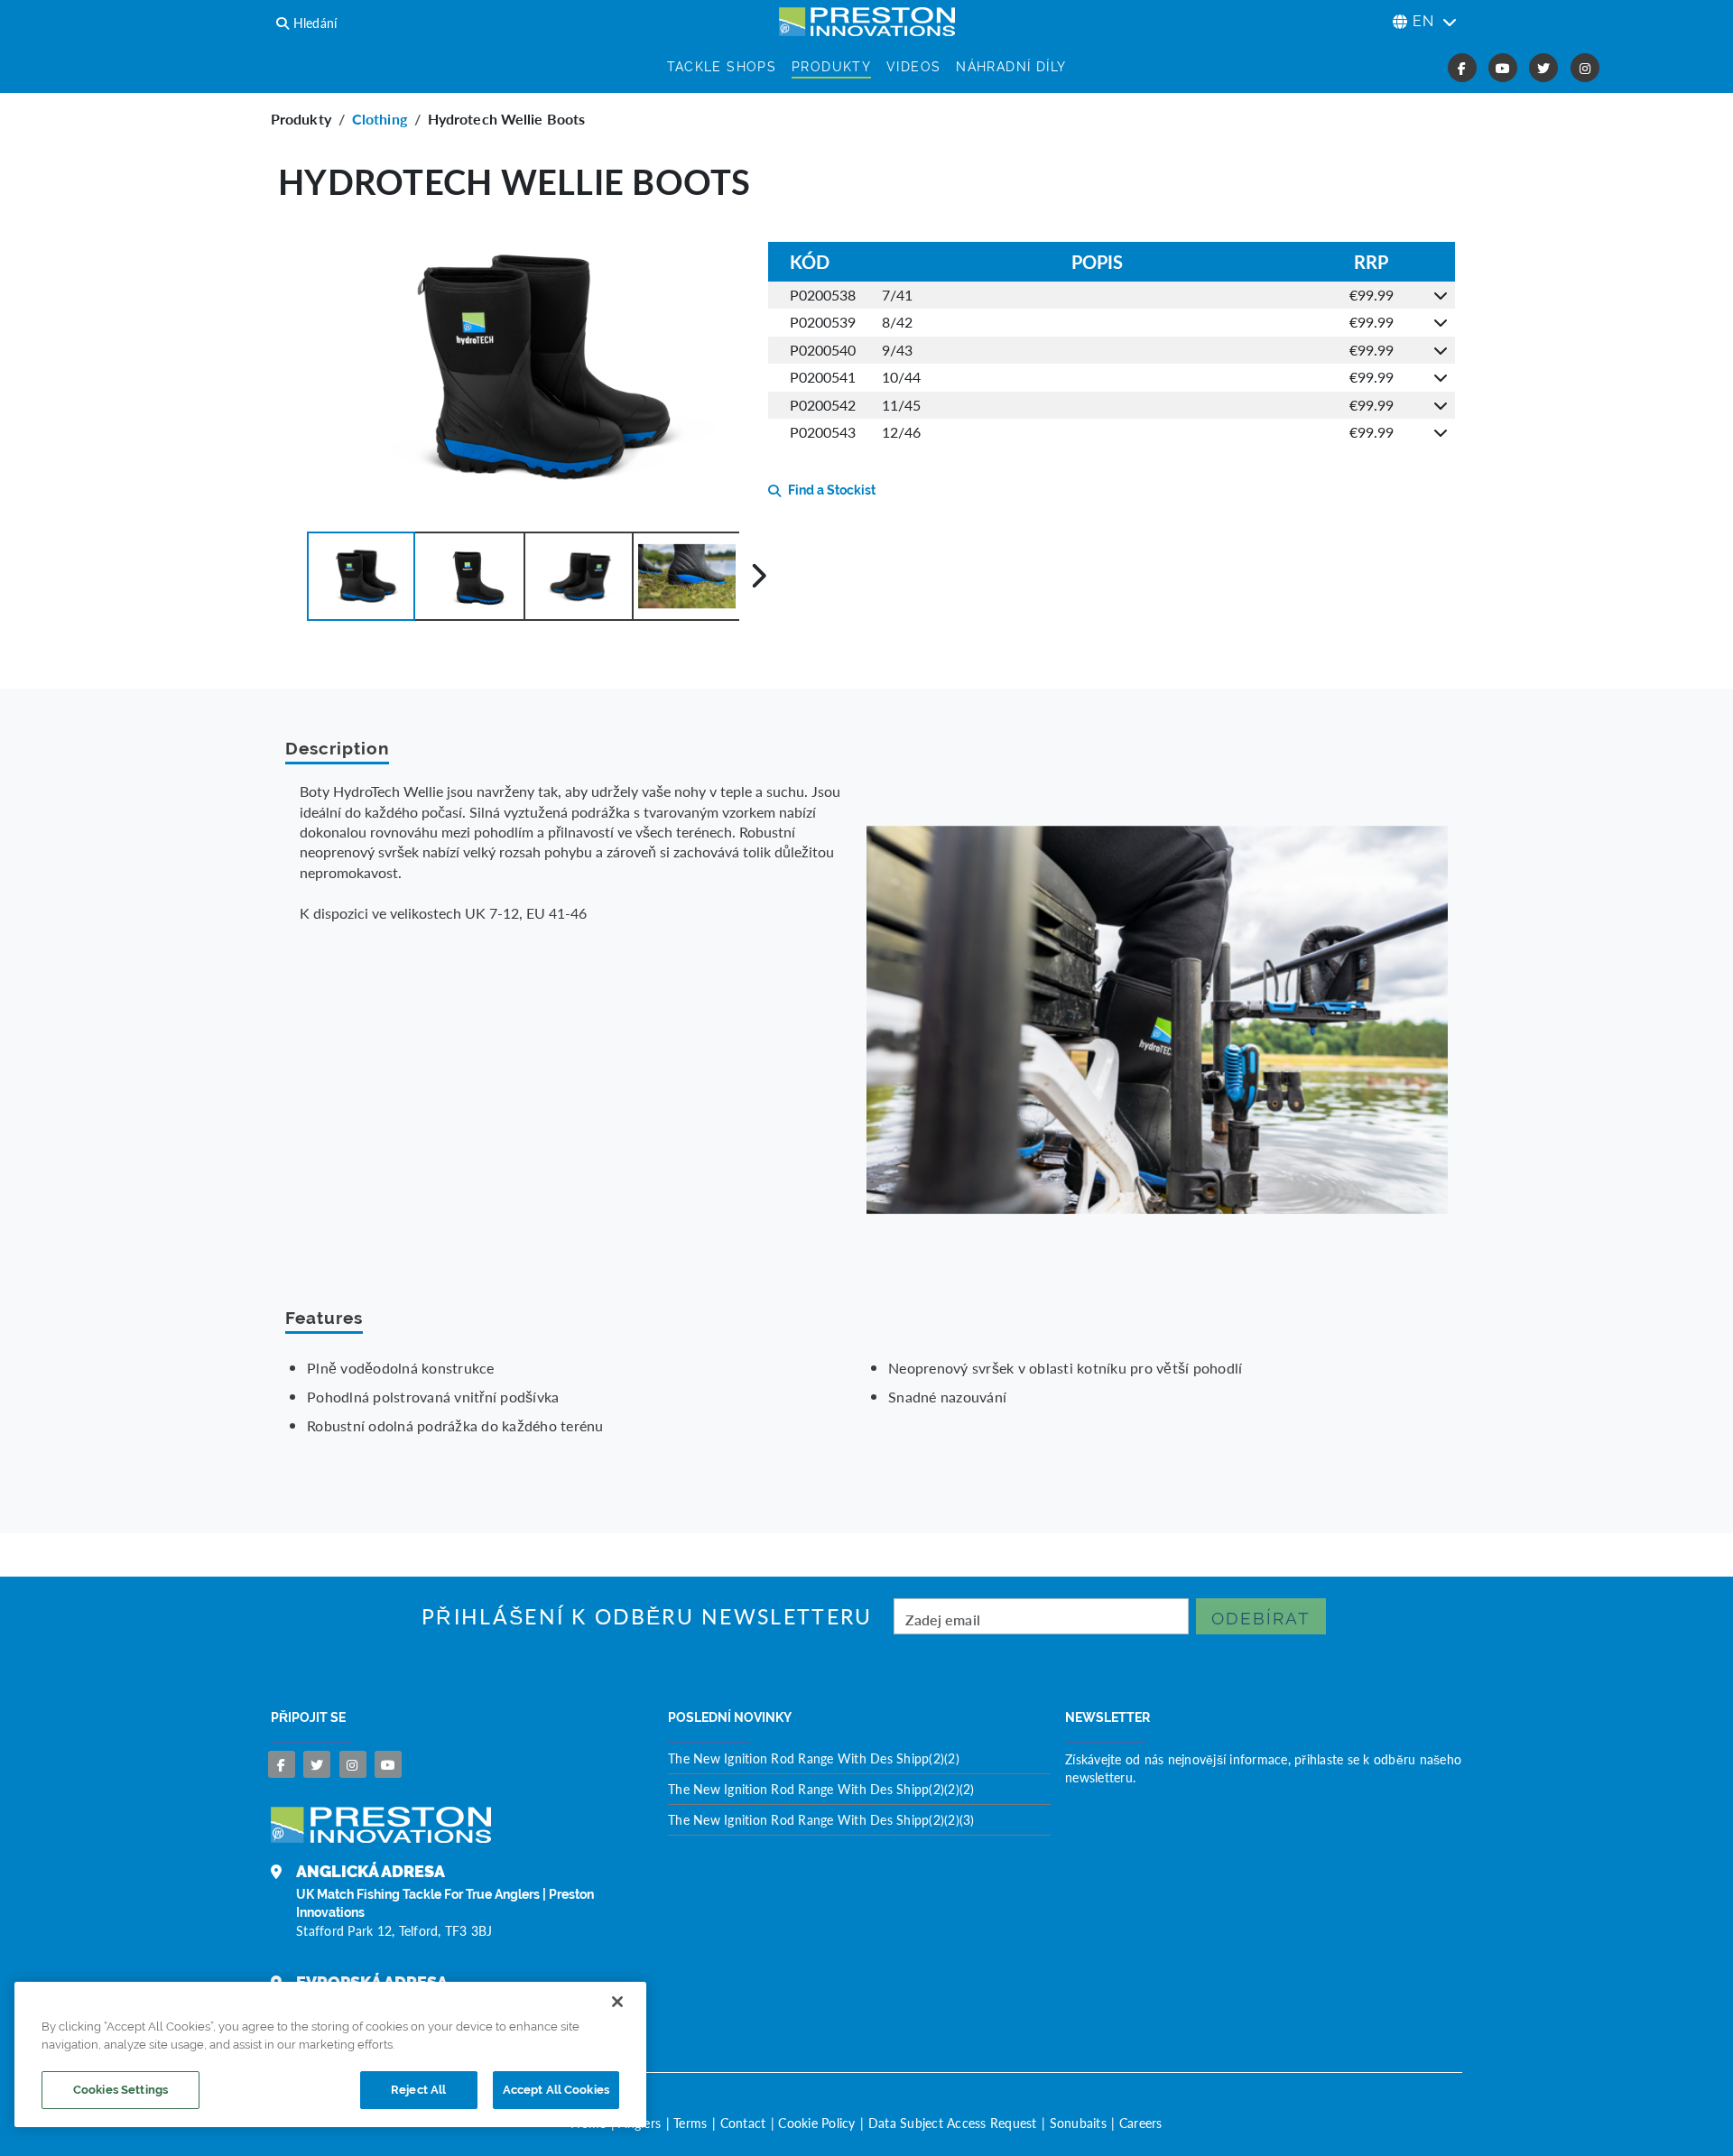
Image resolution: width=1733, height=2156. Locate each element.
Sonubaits (1078, 2123)
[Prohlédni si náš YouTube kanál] (388, 1764)
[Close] (617, 2002)
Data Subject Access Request (953, 2123)
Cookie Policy (816, 2123)
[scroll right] (759, 576)
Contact (743, 2123)
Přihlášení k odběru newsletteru (647, 1617)
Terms (690, 2123)
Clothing (380, 119)
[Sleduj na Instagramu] (353, 1764)
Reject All (418, 2090)
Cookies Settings (120, 2090)
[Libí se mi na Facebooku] (282, 1764)
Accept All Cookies (556, 2090)
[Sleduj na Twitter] (317, 1764)
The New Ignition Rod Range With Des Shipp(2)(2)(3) (821, 1819)
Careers (1141, 2123)
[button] (361, 576)
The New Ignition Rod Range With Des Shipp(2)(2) (814, 1758)
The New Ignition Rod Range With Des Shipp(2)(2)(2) (821, 1789)
